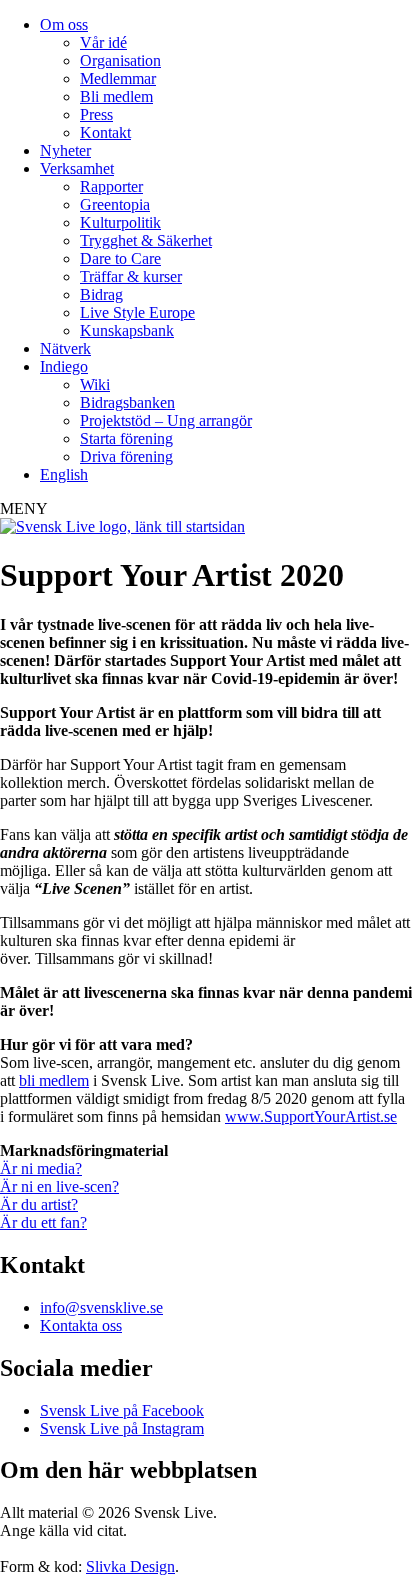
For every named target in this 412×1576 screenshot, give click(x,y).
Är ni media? (41, 1168)
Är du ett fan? (43, 1222)
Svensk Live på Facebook (122, 1410)
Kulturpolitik (120, 222)
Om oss (64, 24)
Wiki (95, 384)
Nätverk (65, 348)
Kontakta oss (81, 1325)
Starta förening (126, 438)
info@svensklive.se (101, 1307)
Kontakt (105, 132)
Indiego (64, 366)
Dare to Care (120, 258)
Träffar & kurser (131, 276)
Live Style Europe (137, 312)
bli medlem (54, 1080)
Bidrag (101, 294)
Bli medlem (116, 96)
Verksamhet (77, 168)
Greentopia (115, 204)
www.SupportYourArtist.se (311, 1116)
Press (96, 114)
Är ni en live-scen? (59, 1186)
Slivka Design (130, 1566)
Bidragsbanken (127, 402)
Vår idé (103, 42)
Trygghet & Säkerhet (146, 240)
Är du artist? (39, 1204)
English (64, 474)
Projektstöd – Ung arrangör (166, 420)
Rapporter (111, 186)
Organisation (120, 60)
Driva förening (126, 456)
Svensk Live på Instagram (122, 1428)
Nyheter (65, 150)
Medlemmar (118, 78)
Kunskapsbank (127, 330)
